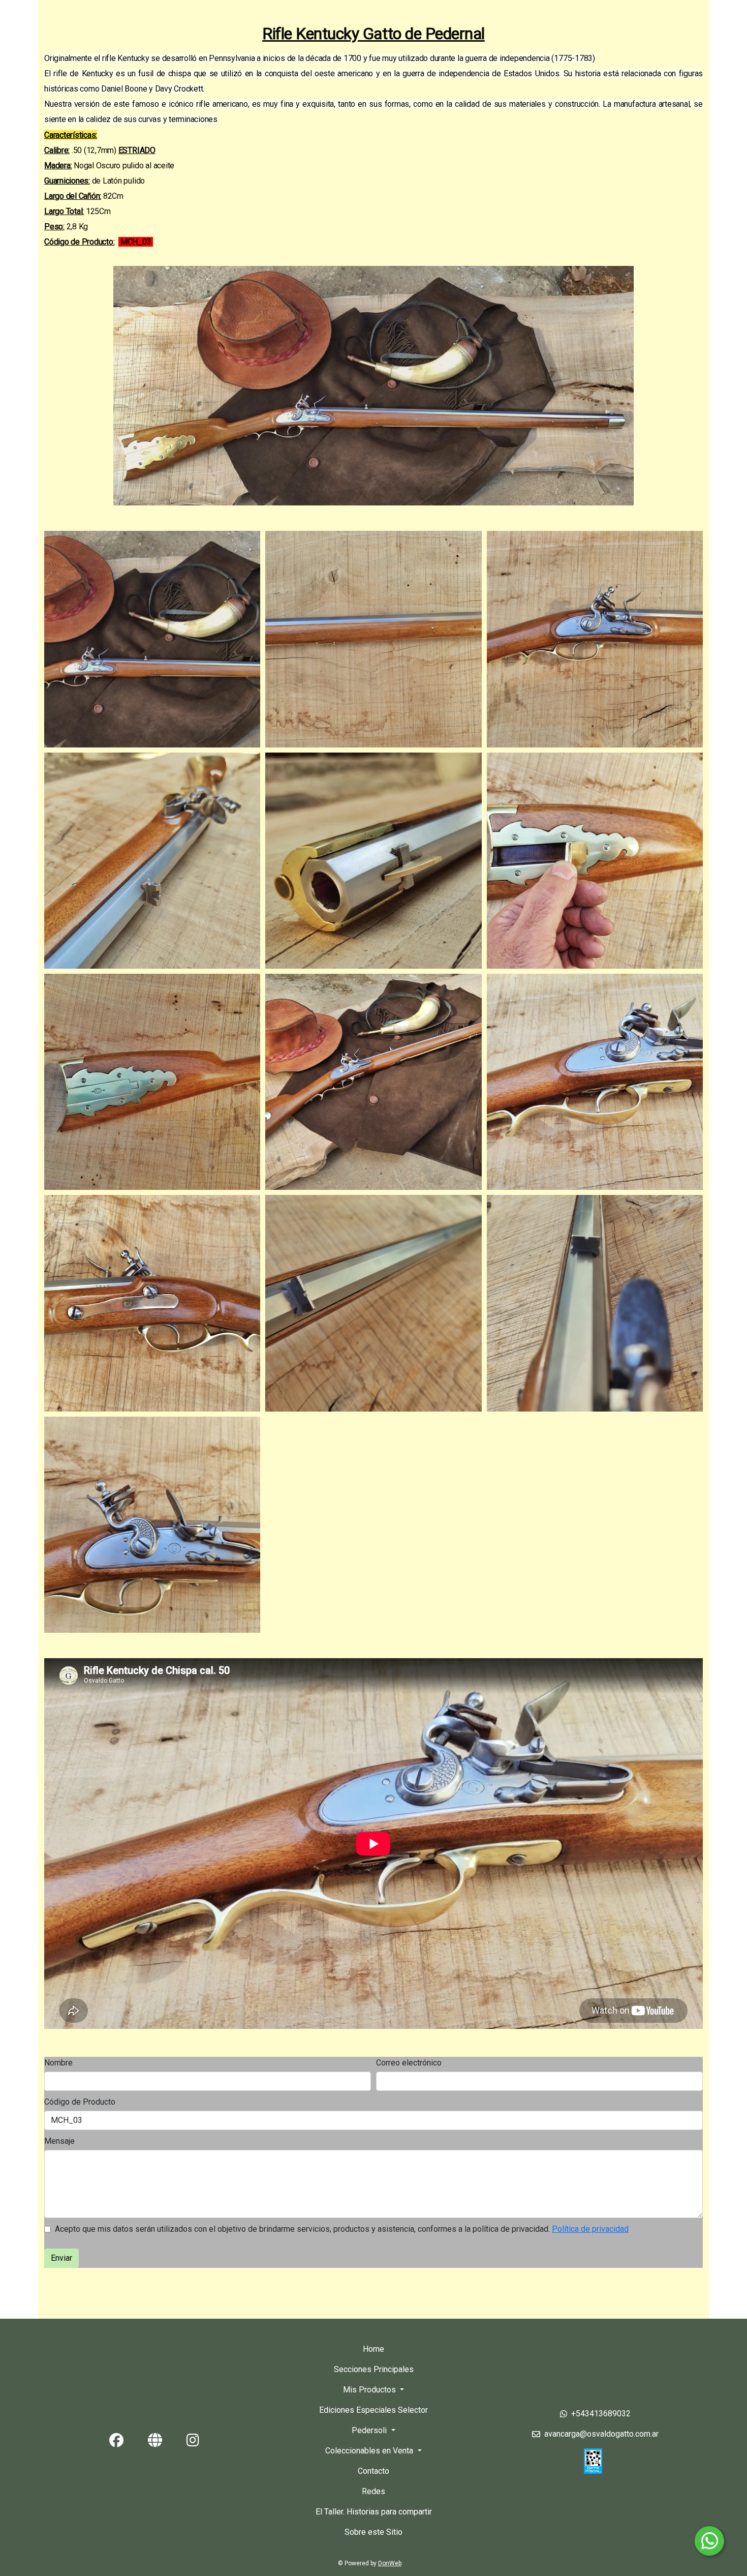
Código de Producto (80, 2102)
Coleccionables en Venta (370, 2451)
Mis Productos (370, 2390)
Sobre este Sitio (373, 2532)
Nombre (58, 2063)
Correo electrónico (409, 2063)
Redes (373, 2491)
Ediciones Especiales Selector (373, 2410)
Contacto (373, 2471)
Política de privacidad (590, 2229)
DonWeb (390, 2563)
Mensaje (59, 2141)
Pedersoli (370, 2430)
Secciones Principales (374, 2369)
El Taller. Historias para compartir (374, 2512)
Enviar (61, 2258)
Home (373, 2349)
